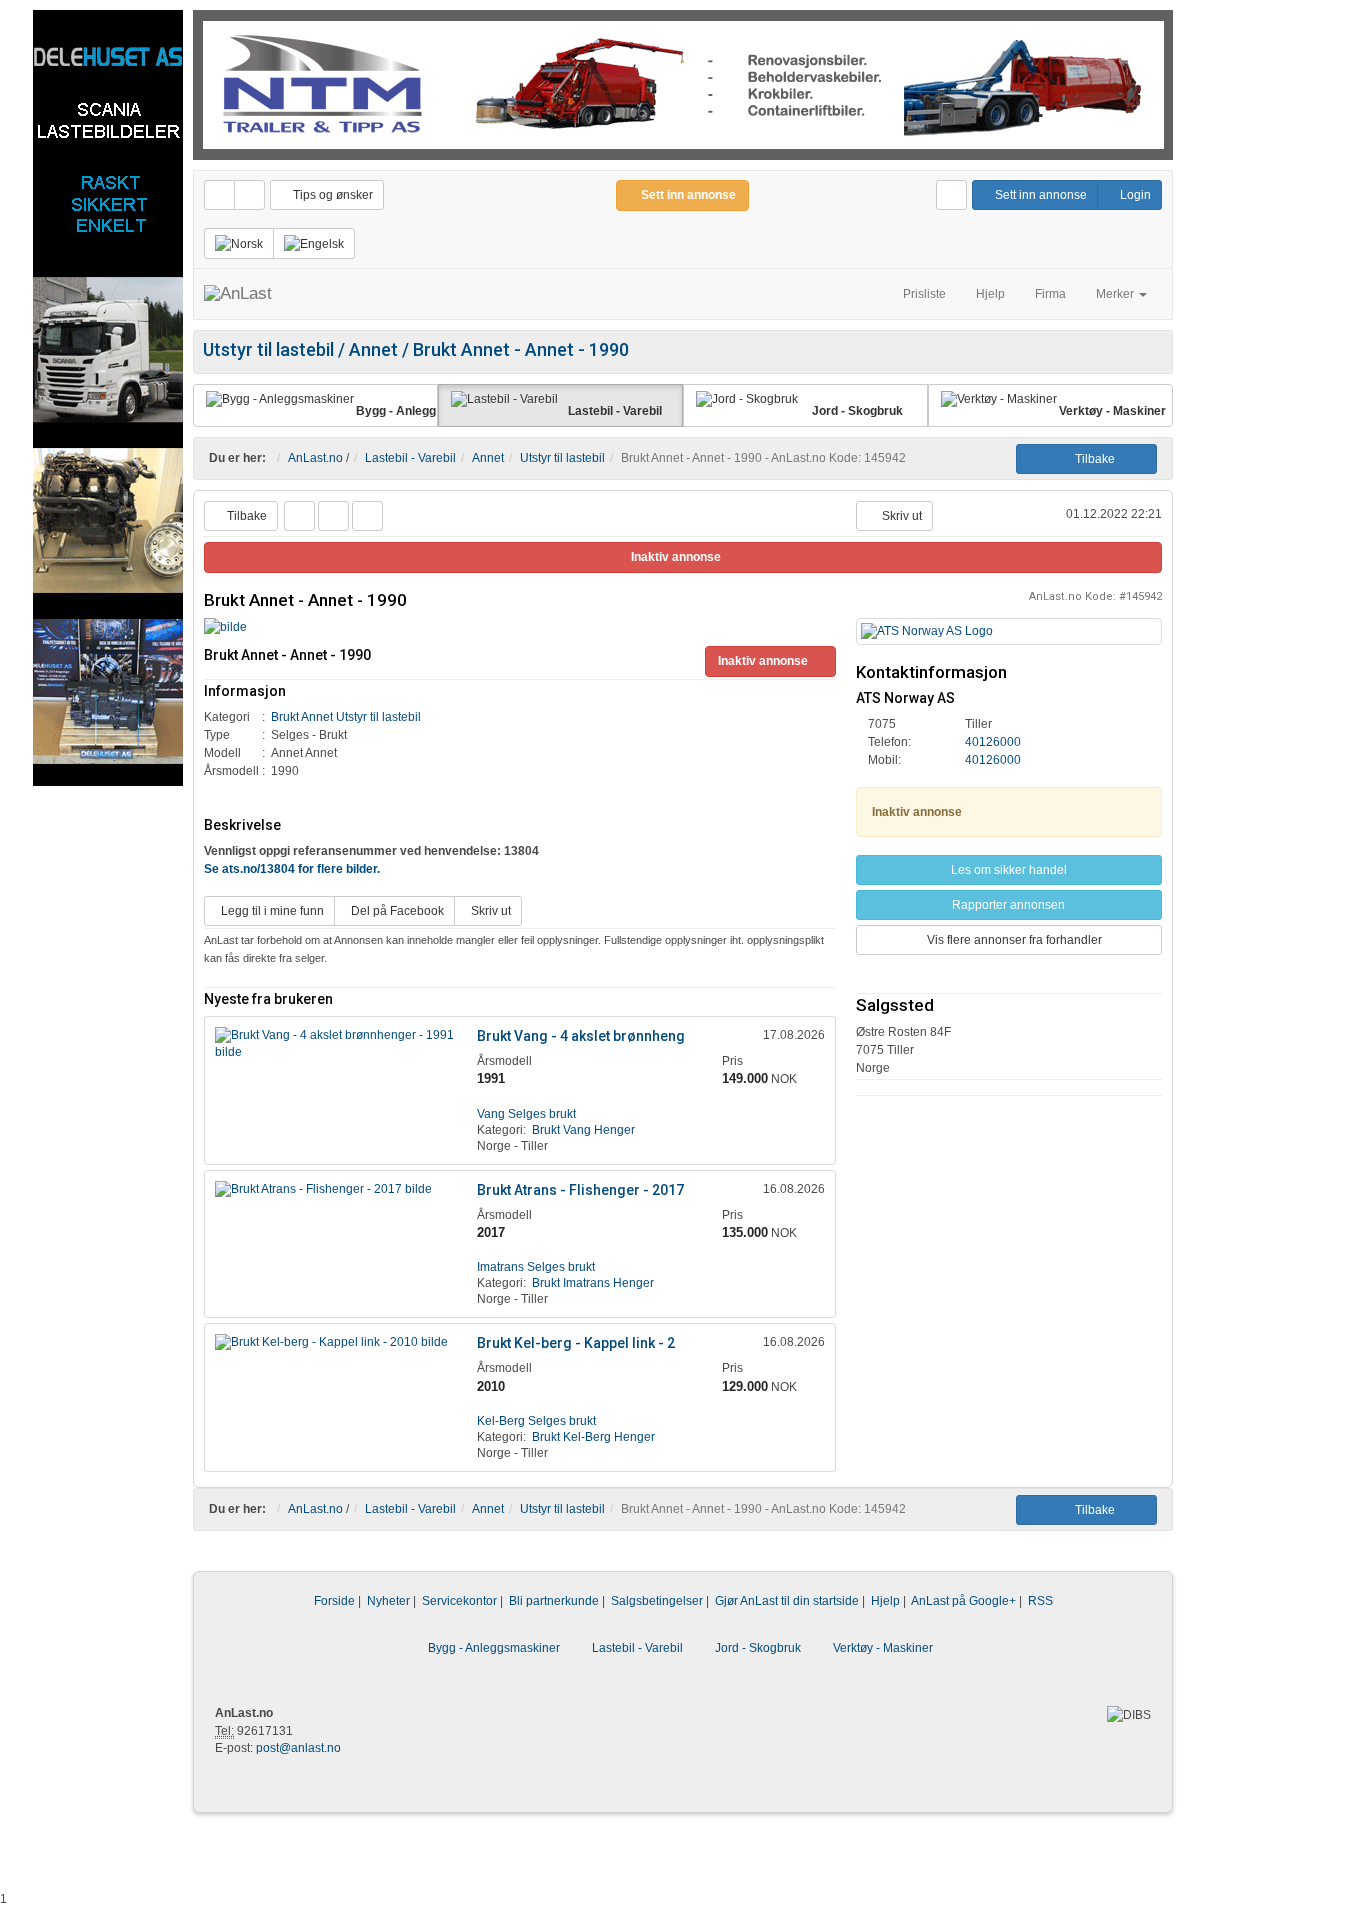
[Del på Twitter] (333, 516)
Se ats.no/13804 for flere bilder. (292, 869)
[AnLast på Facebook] (219, 195)
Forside (334, 1601)
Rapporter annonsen (1008, 905)
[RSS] (249, 195)
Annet (488, 458)
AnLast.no (315, 458)
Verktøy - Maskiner (883, 1648)
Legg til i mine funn (269, 911)
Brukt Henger (583, 1130)
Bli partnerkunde (554, 1601)
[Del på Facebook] (299, 516)
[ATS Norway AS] (1009, 631)
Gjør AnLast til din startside (787, 1601)
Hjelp (990, 294)
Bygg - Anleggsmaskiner (494, 1648)
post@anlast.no (298, 1748)
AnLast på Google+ (963, 1601)
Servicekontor (459, 1601)
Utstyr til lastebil (562, 458)
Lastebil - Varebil (410, 458)
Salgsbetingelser (657, 1601)
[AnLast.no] (238, 294)
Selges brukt (526, 1114)
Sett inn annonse (1039, 195)
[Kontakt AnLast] (951, 195)
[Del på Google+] (367, 516)
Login (1134, 195)
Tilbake (1090, 459)
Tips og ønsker (331, 195)
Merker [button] (1116, 294)
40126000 (993, 742)
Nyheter (388, 1601)
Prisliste (924, 294)
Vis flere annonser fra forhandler (1013, 940)
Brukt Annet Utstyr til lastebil (346, 717)
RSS (1040, 1601)
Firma (1050, 294)
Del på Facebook (394, 911)
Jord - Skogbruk (758, 1648)
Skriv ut (899, 516)
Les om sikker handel (1009, 870)
